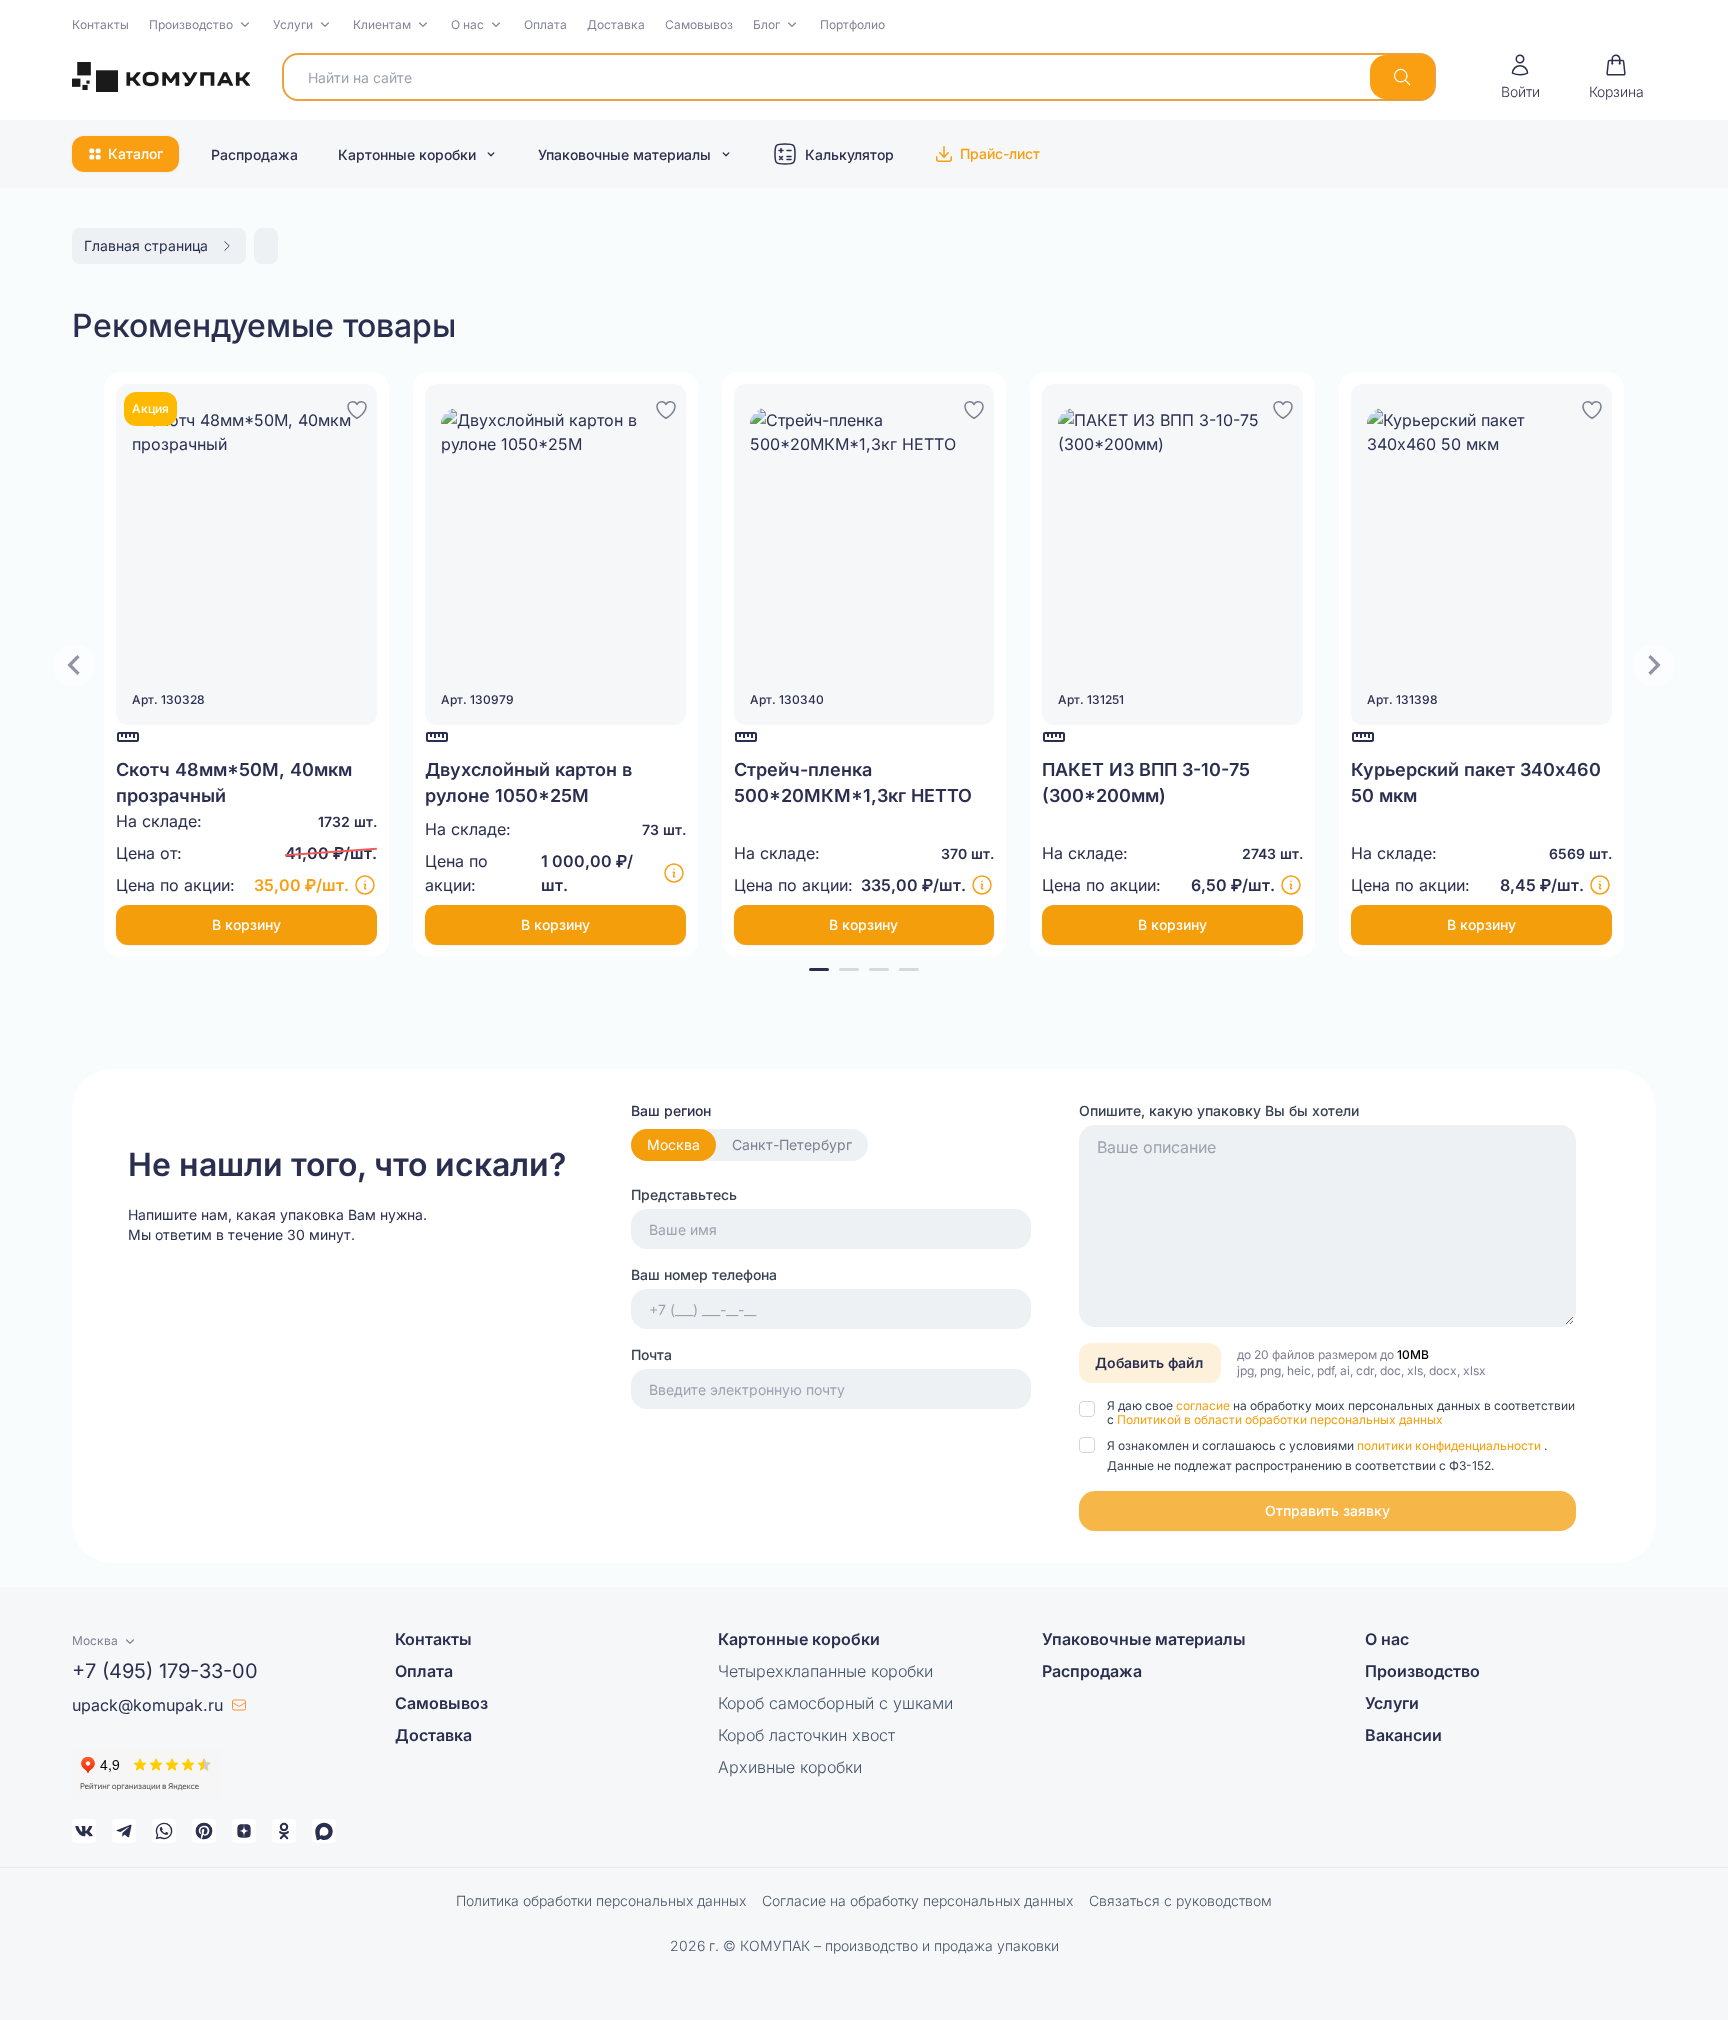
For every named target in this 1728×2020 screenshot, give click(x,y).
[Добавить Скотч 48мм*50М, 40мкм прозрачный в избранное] (357, 407)
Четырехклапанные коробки (825, 1671)
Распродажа (254, 154)
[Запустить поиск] (1402, 77)
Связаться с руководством (1180, 1900)
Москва (673, 1144)
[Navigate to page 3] (879, 969)
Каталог (135, 153)
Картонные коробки (407, 154)
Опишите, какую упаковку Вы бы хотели (1219, 1110)
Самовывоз (699, 24)
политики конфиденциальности (1450, 1445)
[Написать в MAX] (324, 1831)
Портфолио (852, 24)
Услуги (293, 24)
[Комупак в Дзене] (244, 1831)
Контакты (100, 24)
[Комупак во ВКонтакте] (84, 1831)
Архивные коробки (790, 1767)
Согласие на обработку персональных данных (917, 1900)
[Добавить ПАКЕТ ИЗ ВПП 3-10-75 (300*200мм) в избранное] (1283, 407)
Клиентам (382, 24)
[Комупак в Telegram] (124, 1831)
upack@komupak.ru (147, 1705)
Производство (191, 24)
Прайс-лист (1000, 153)
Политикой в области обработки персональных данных (1280, 1419)
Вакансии (1403, 1735)
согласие (1204, 1405)
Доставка (616, 24)
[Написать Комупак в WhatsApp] (164, 1831)
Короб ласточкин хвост (806, 1735)
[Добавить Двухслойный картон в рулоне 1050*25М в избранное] (666, 407)
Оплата (545, 24)
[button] (201, 25)
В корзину (246, 924)
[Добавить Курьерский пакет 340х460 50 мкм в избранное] (1592, 407)
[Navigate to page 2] (849, 969)
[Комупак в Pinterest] (204, 1831)
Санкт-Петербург (792, 1144)
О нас (467, 24)
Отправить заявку (1327, 1510)
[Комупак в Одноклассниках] (284, 1831)
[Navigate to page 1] (819, 969)
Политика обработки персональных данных (601, 1900)
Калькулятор (849, 154)
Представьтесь (684, 1194)
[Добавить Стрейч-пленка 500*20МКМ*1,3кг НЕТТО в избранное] (974, 407)
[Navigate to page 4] (909, 969)
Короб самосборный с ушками (835, 1703)
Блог (766, 24)
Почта (651, 1354)
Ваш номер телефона (704, 1274)
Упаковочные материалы (624, 154)
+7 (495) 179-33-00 (165, 1671)
